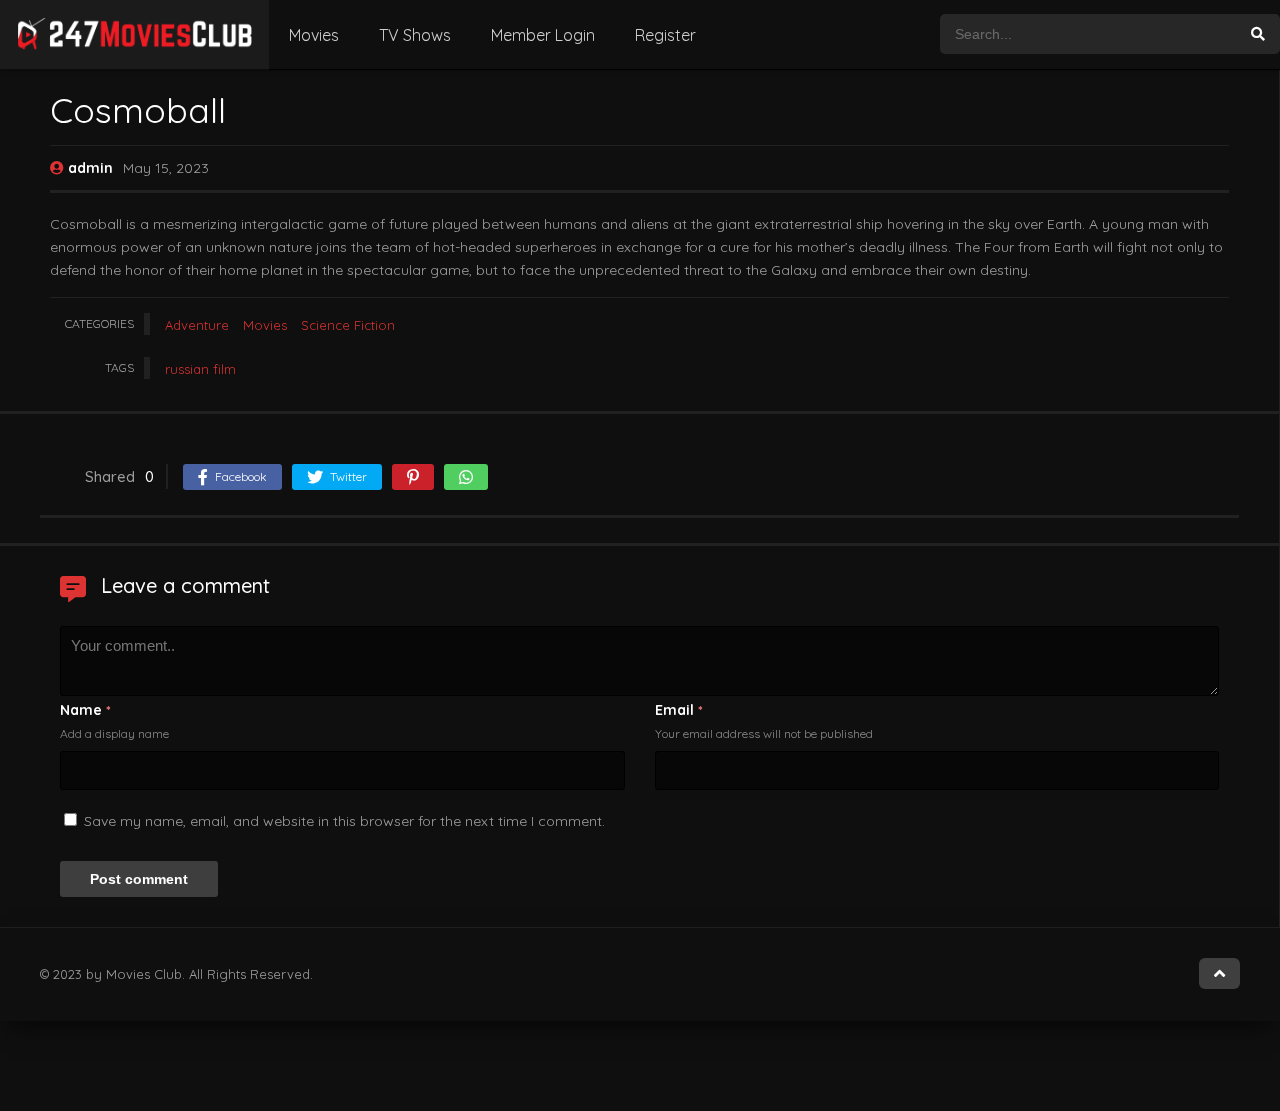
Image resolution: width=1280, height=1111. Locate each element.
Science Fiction (348, 325)
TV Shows (415, 35)
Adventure (197, 325)
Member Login (543, 35)
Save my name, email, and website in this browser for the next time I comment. (344, 821)
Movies (314, 35)
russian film (200, 369)
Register (665, 35)
